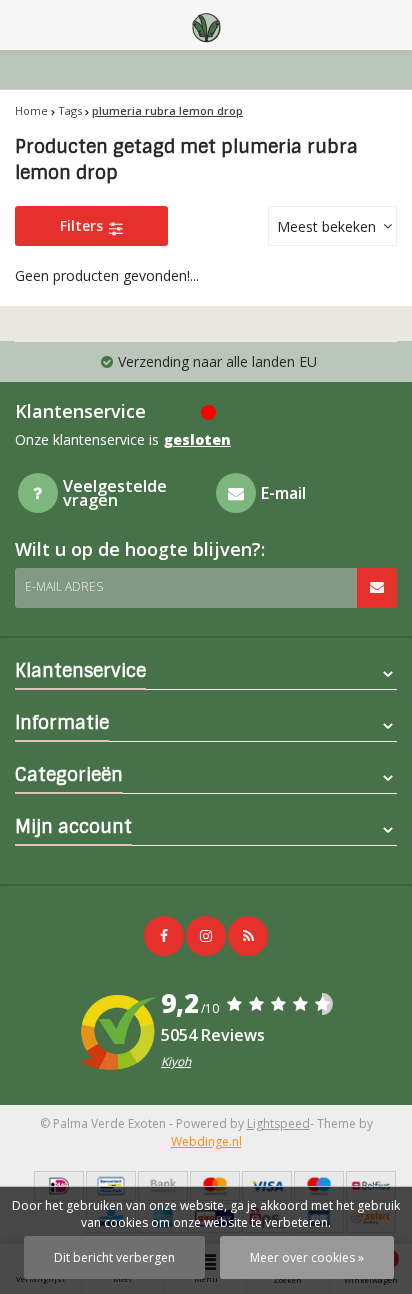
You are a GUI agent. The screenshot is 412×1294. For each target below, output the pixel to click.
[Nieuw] (248, 936)
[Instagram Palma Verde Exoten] (206, 936)
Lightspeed (278, 1123)
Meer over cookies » (307, 1257)
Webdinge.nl (206, 1141)
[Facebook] (164, 936)
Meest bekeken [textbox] (326, 226)
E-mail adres (64, 586)
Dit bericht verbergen (114, 1257)
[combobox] (332, 226)
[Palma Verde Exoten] (206, 25)
